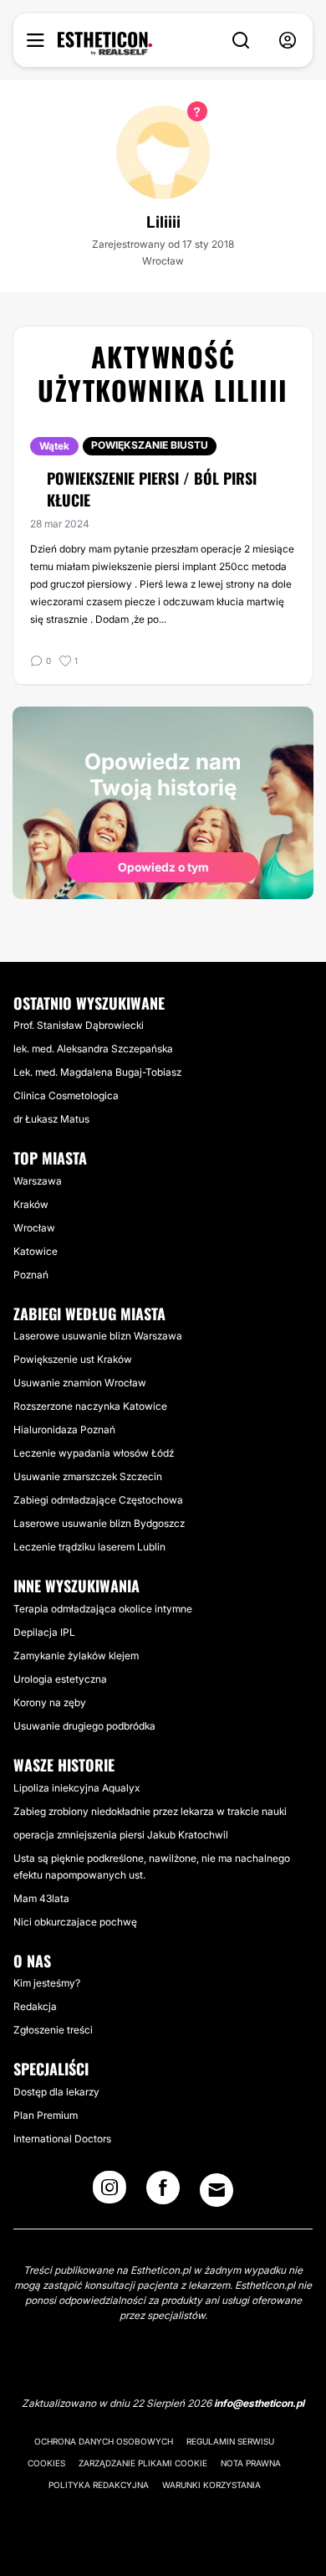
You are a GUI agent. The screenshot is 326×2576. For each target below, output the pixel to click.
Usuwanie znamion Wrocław (80, 1383)
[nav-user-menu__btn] (288, 41)
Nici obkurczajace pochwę (75, 1922)
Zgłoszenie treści (53, 2030)
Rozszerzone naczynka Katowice (90, 1406)
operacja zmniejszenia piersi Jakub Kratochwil (121, 1835)
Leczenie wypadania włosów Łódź (94, 1453)
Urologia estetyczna (60, 1679)
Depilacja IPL (44, 1632)
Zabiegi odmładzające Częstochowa (98, 1500)
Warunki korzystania (211, 2485)
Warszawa (38, 1181)
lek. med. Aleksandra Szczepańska (93, 1049)
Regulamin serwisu (230, 2441)
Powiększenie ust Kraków (73, 1359)
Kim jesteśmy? (47, 1983)
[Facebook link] (163, 2193)
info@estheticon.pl (259, 2403)
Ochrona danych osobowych (104, 2441)
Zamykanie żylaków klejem (76, 1656)
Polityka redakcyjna (99, 2485)
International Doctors (62, 2139)
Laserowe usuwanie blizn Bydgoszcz (99, 1523)
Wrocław (34, 1228)
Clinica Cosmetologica (66, 1095)
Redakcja (35, 2006)
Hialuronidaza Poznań (64, 1429)
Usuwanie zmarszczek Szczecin (88, 1476)
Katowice (36, 1251)
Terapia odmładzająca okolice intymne (103, 1609)
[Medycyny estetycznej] (105, 44)
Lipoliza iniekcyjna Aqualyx (76, 1788)
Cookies (46, 2463)
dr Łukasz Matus (51, 1119)
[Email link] (216, 2190)
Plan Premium (46, 2115)
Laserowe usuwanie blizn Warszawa (98, 1336)
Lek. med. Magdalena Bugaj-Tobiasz (97, 1072)
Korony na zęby (50, 1702)
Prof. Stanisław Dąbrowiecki (79, 1025)
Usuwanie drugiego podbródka (84, 1726)
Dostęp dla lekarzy (56, 2092)
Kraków (31, 1204)
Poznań (31, 1275)
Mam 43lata (41, 1898)
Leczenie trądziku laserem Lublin (89, 1547)
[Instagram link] (110, 2193)
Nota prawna (251, 2463)
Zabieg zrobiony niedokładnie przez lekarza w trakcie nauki (150, 1811)
